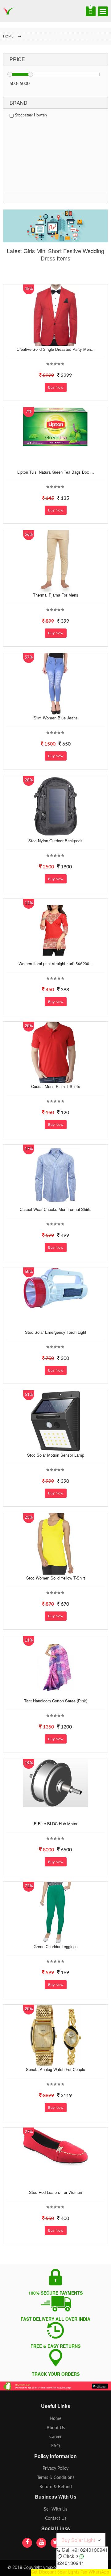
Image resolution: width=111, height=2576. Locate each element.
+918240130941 (90, 2550)
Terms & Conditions (56, 2478)
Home (55, 2419)
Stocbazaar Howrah (31, 115)
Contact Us (56, 2519)
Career (55, 2437)
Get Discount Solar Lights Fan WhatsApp (70, 2572)
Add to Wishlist (55, 341)
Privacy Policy (55, 2468)
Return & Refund (56, 2487)
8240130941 (70, 2563)
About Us (56, 2428)
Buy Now (56, 387)
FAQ (55, 2446)
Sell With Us (55, 2509)
